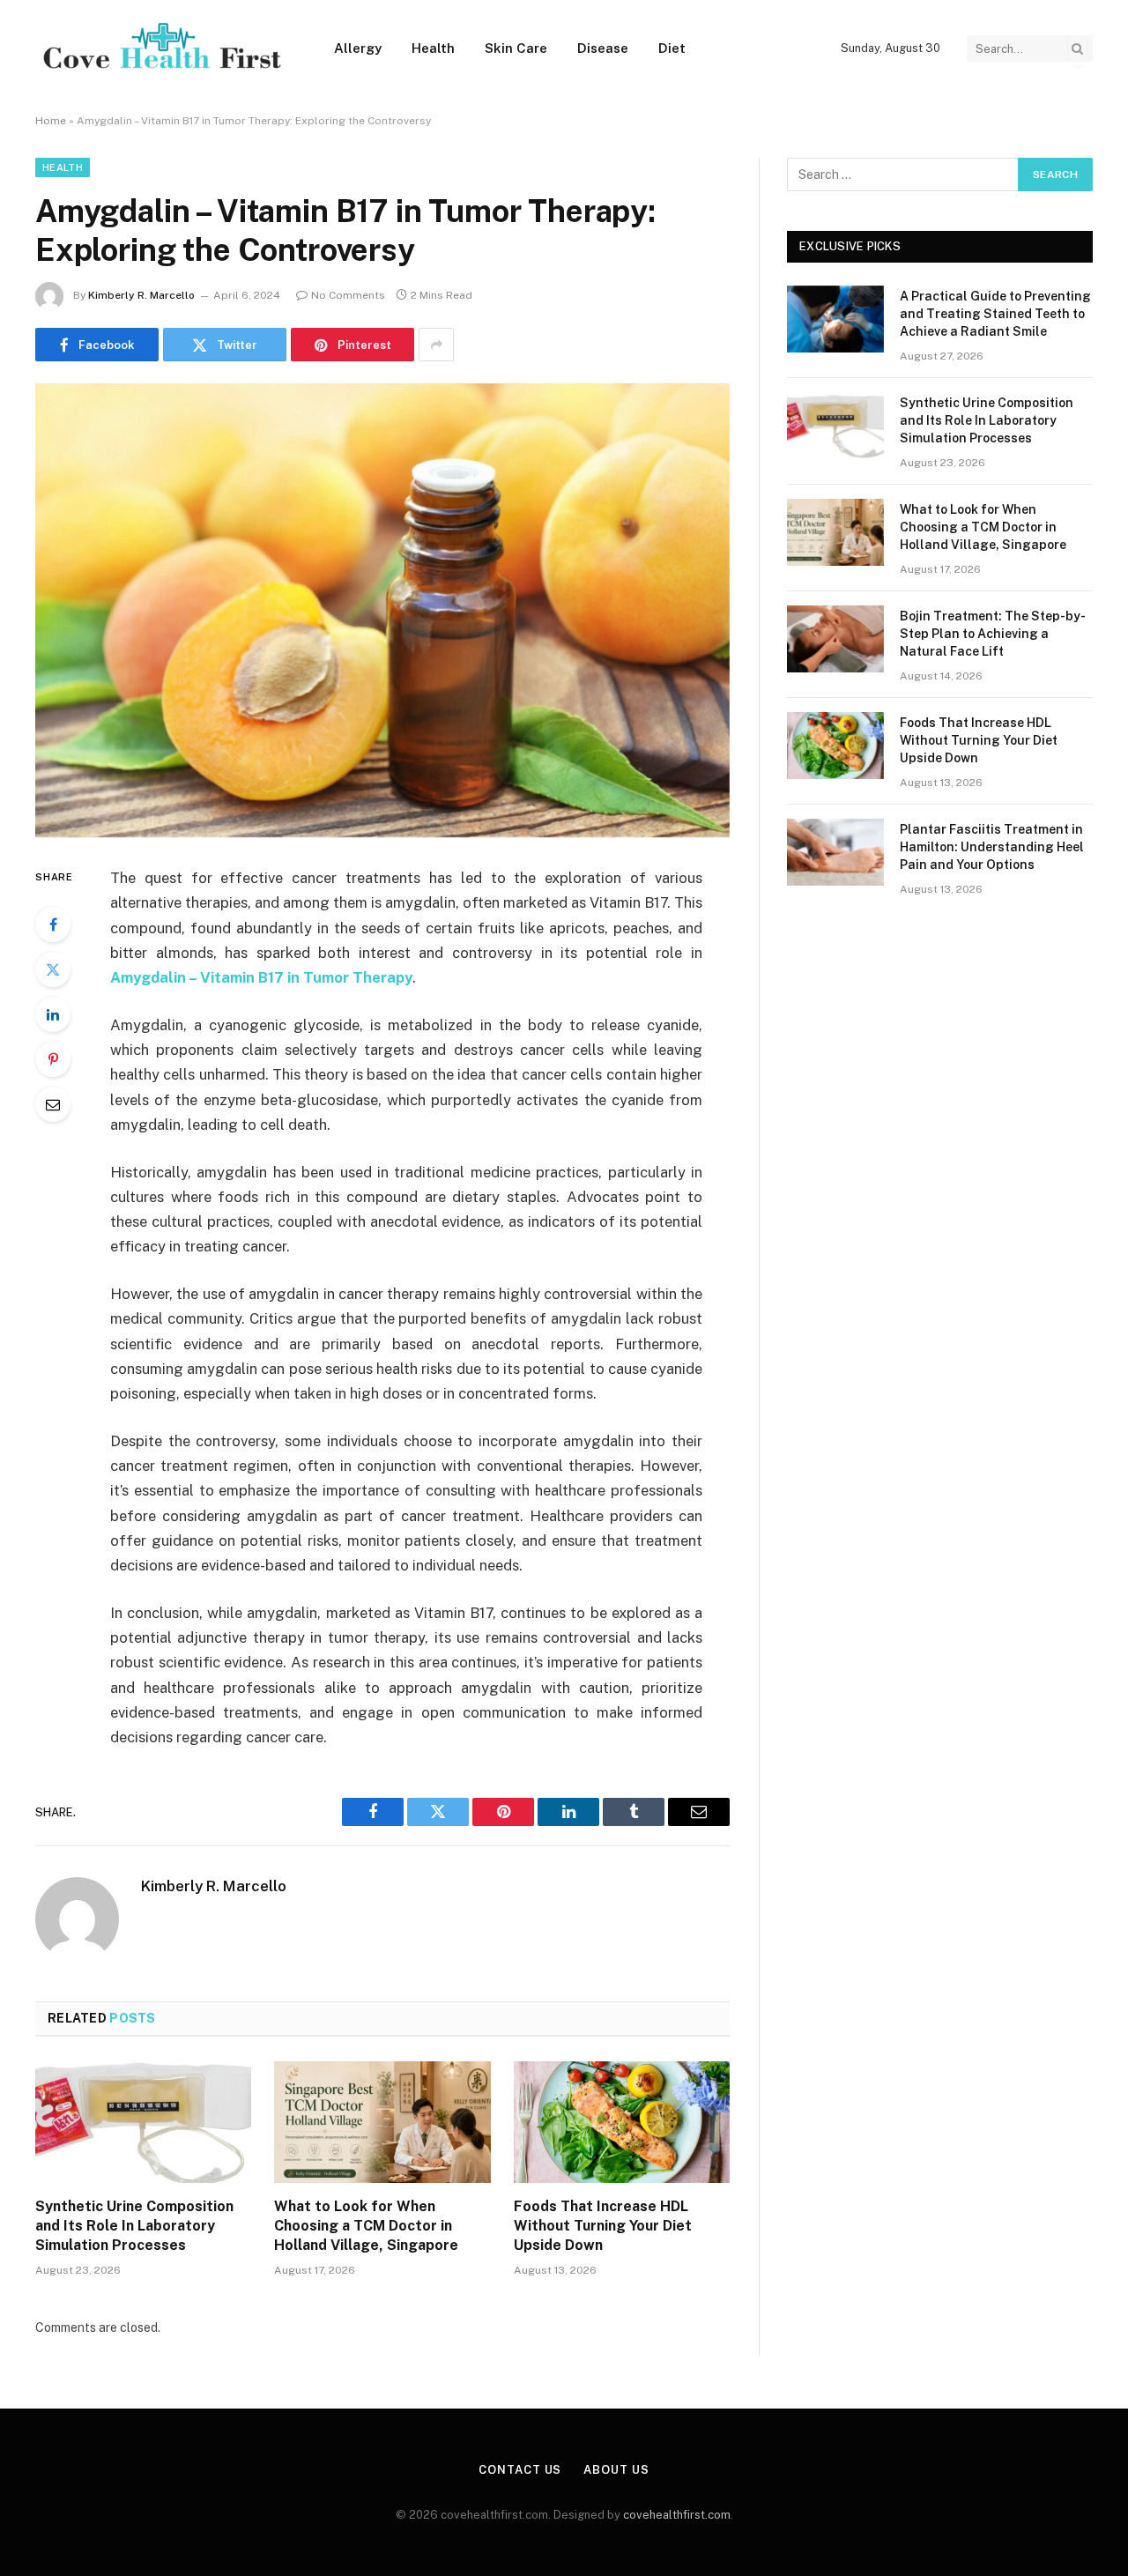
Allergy (358, 48)
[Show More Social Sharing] (436, 345)
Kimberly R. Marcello (141, 295)
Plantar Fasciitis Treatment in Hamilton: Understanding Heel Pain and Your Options (992, 847)
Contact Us (520, 2470)
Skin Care (516, 48)
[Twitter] (53, 969)
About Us (616, 2470)
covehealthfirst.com (677, 2515)
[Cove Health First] (162, 49)
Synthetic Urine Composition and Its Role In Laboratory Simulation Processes (134, 2226)
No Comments (348, 295)
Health (433, 48)
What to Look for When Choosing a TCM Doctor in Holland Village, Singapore (366, 2226)
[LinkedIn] (53, 1014)
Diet (672, 48)
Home (51, 121)
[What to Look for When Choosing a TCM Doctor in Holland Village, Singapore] (382, 2122)
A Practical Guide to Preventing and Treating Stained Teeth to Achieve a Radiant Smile (995, 314)
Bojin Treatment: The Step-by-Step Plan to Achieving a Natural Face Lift (993, 634)
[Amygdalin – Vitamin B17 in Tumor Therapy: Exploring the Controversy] (382, 610)
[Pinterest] (53, 1059)
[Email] (53, 1104)
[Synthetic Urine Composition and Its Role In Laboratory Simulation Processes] (143, 2122)
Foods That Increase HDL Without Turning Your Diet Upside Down (603, 2226)
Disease (603, 48)
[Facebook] (53, 924)
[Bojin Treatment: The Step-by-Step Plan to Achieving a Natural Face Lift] (835, 639)
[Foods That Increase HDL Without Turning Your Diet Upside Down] (622, 2122)
